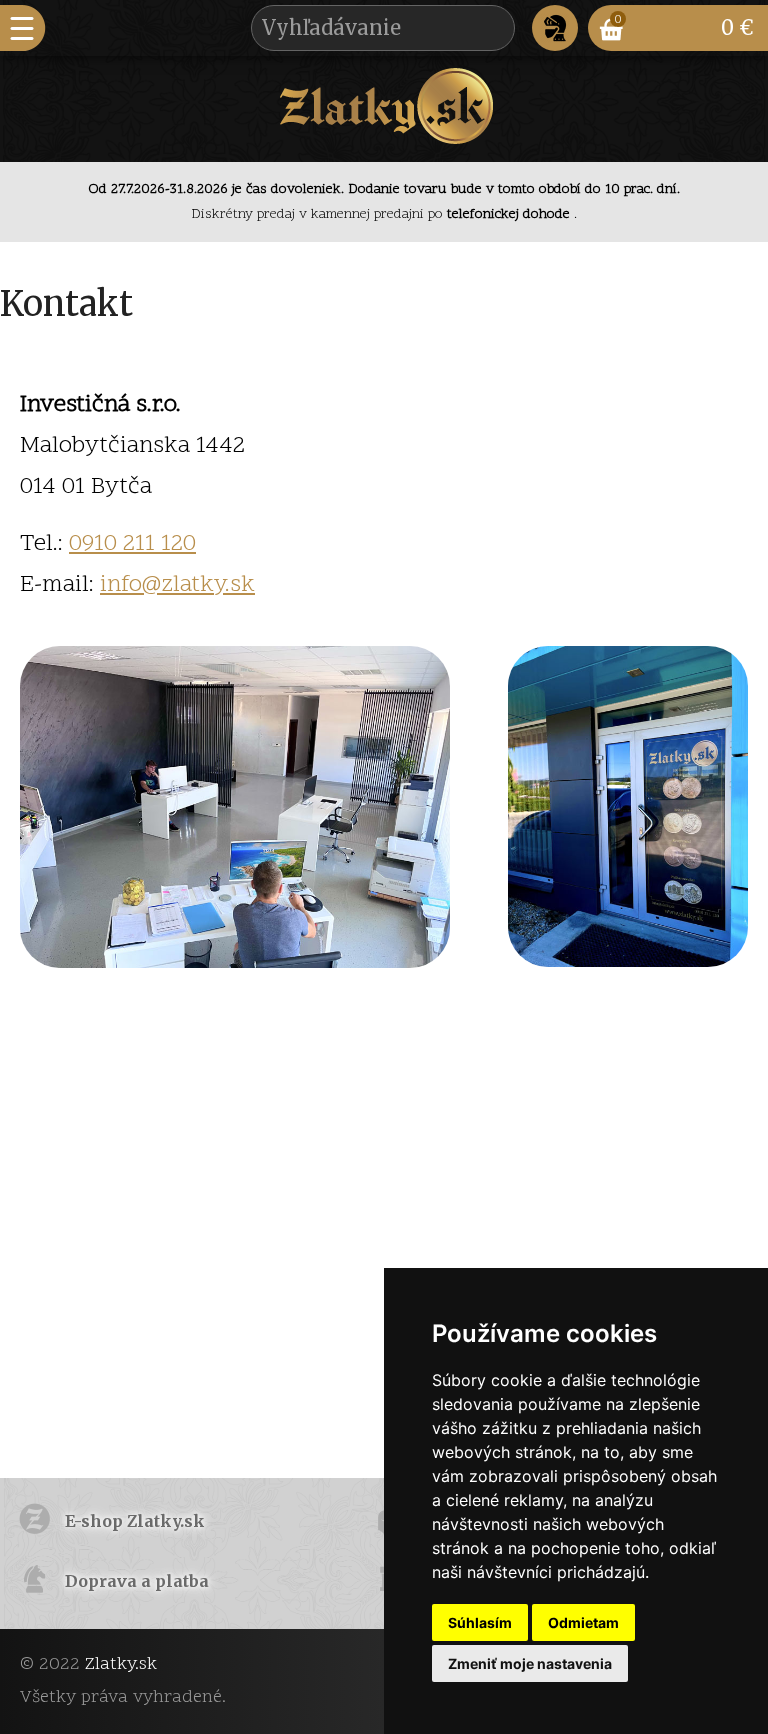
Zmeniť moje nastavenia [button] (530, 1663)
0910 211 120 (132, 544)
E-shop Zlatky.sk (135, 1521)
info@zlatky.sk (177, 585)
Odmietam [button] (583, 1622)
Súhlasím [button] (480, 1622)
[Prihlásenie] (555, 28)
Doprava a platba (137, 1581)
